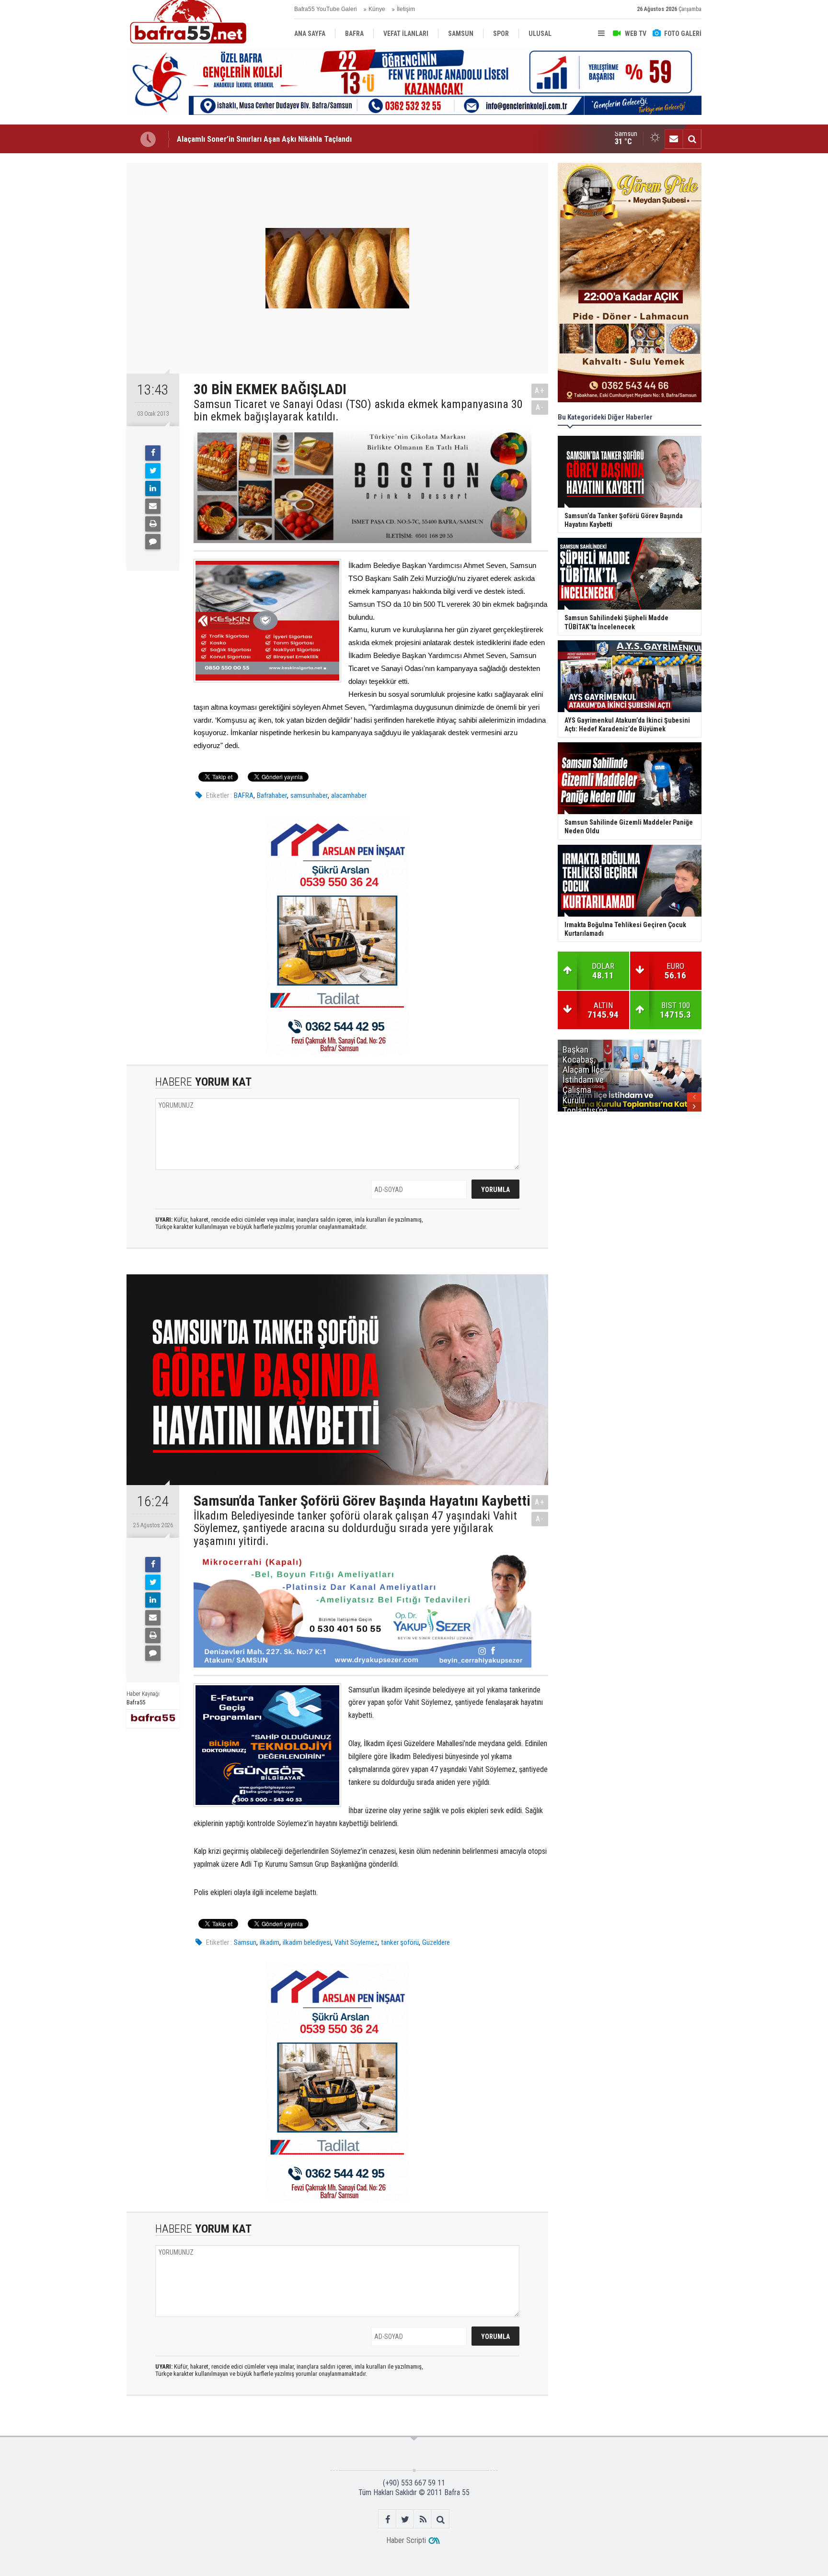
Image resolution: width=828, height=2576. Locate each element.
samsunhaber (309, 795)
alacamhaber (349, 795)
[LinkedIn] (153, 488)
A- (540, 407)
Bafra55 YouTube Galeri (326, 9)
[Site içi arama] (692, 139)
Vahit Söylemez (356, 1942)
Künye (377, 9)
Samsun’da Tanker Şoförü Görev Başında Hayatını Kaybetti (273, 139)
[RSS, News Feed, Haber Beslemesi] (423, 2519)
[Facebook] (153, 453)
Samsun (245, 1942)
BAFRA (244, 795)
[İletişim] (674, 139)
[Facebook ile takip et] (387, 2519)
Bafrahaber (272, 795)
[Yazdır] (153, 524)
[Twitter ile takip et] (405, 2519)
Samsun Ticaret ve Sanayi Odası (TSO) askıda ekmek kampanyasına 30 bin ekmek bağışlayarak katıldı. (358, 411)
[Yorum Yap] (153, 542)
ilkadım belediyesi (307, 1942)
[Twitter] (153, 471)
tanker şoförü (400, 1942)
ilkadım (270, 1942)
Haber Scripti (406, 2540)
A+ (540, 391)
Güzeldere (436, 1942)
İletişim (406, 9)
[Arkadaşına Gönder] (153, 506)
